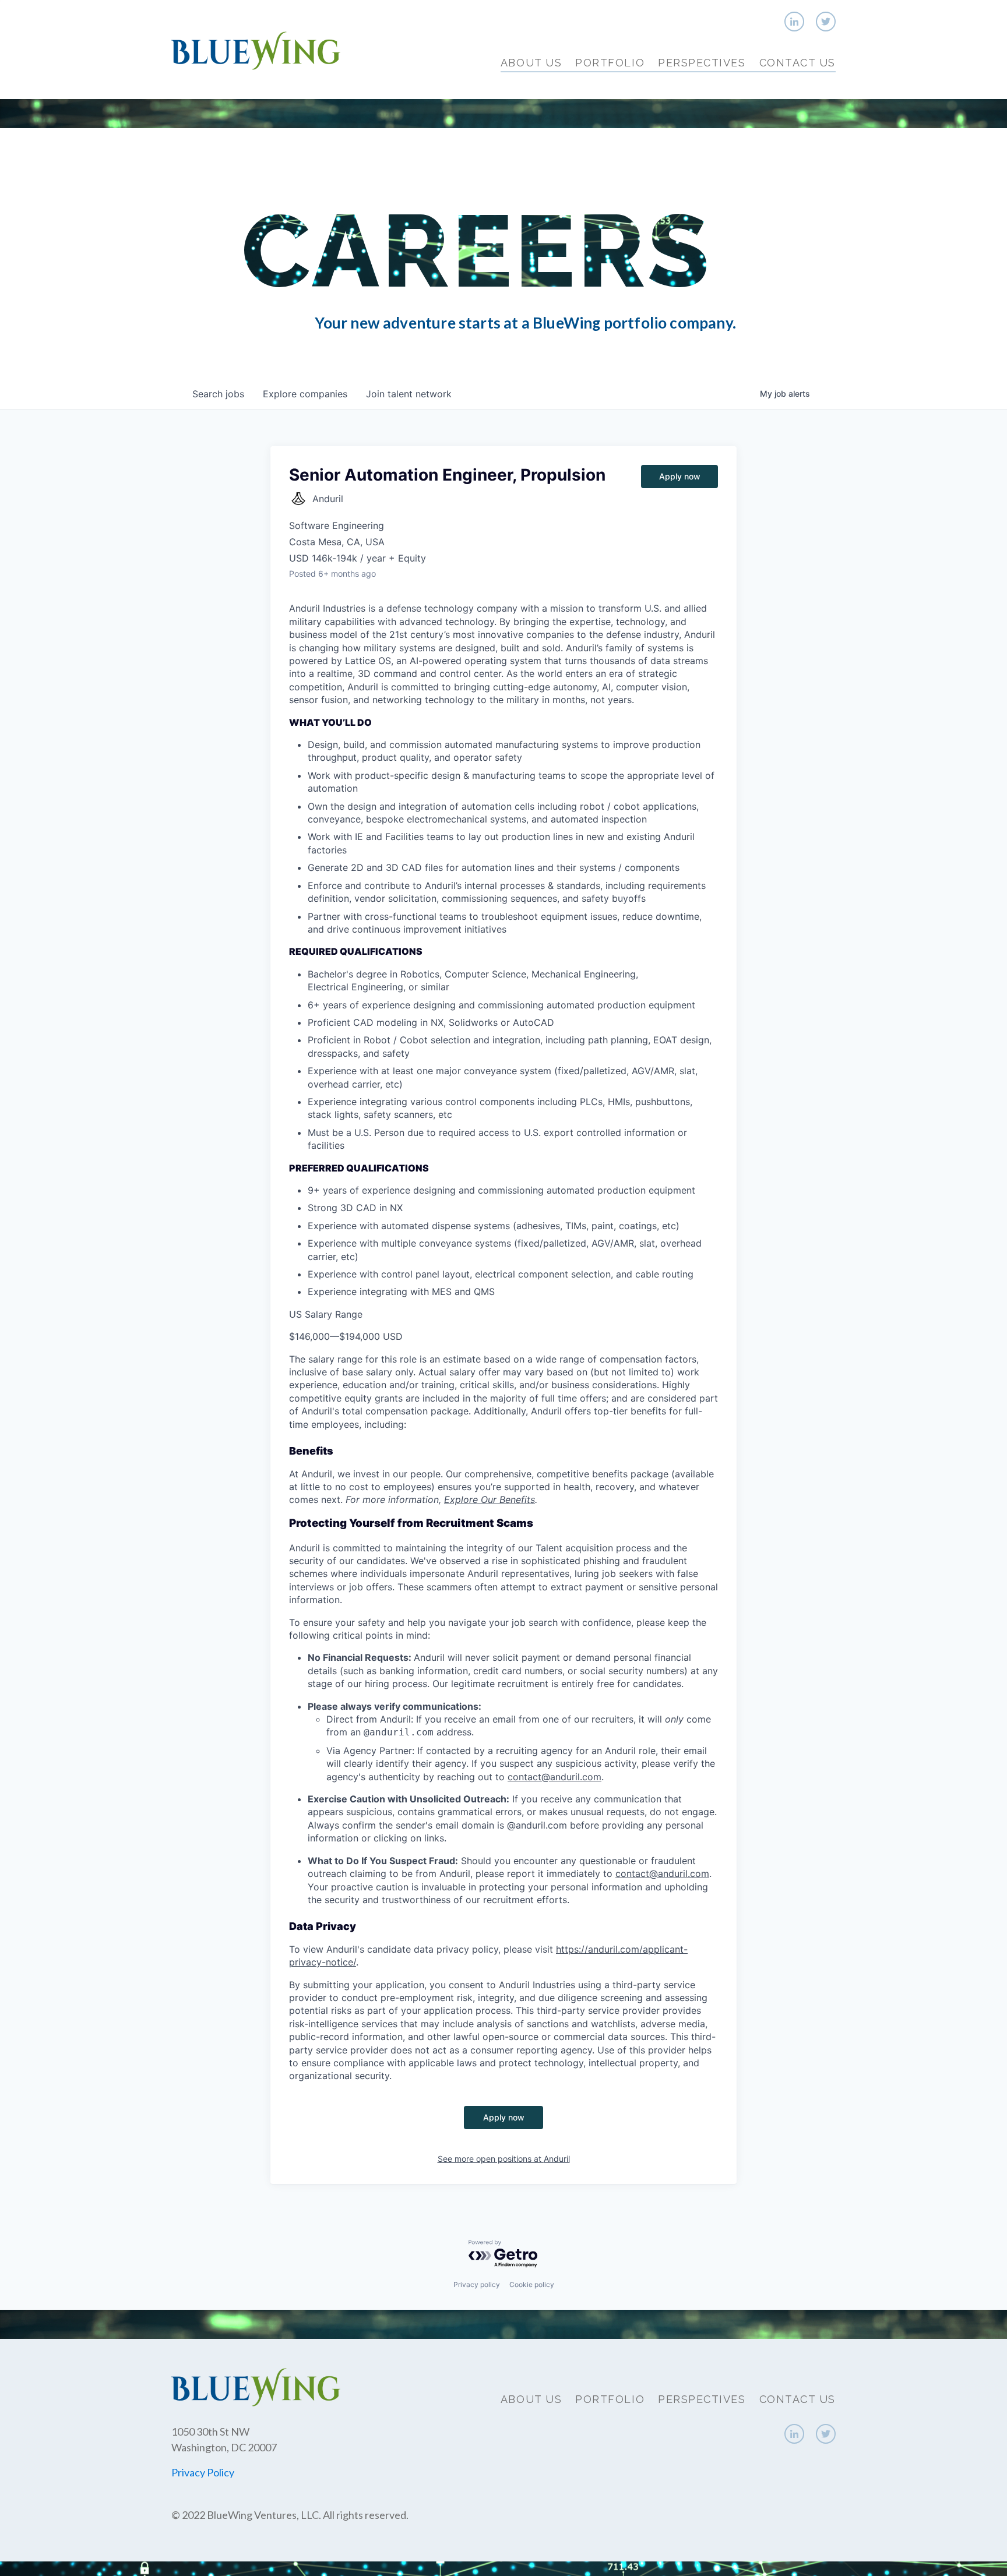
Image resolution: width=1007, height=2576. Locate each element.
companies (305, 394)
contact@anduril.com (554, 1777)
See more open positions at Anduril (504, 2159)
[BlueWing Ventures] (256, 49)
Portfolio (610, 63)
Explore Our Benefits (490, 1499)
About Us (531, 63)
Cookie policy (532, 2284)
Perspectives (702, 63)
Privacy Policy (203, 2472)
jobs (218, 394)
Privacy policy (477, 2284)
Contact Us (797, 63)
